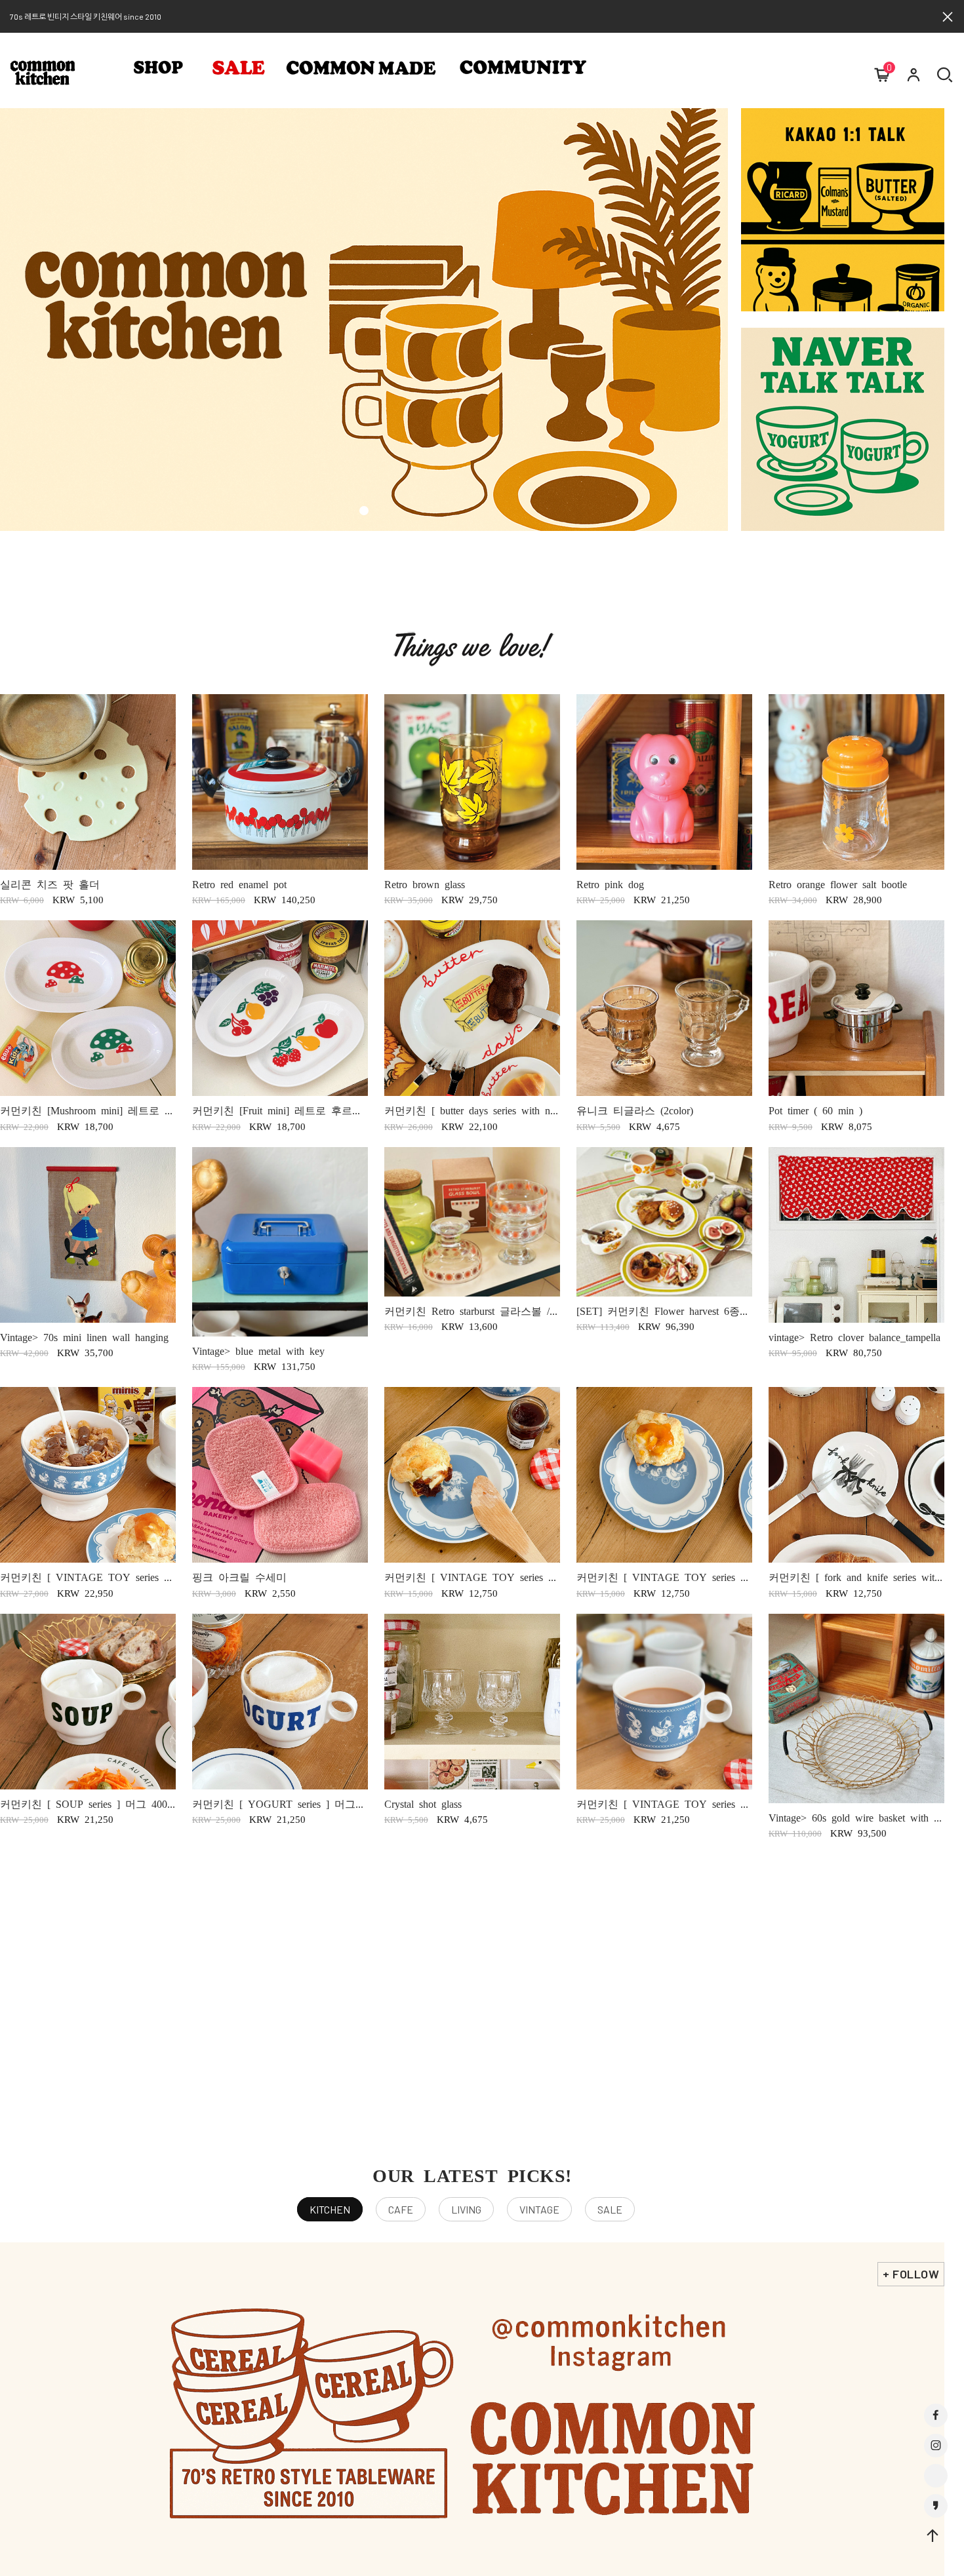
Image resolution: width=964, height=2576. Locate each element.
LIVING (466, 2209)
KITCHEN (330, 2209)
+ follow (911, 2274)
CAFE (401, 2209)
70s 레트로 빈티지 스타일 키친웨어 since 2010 (86, 16)
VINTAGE (539, 2209)
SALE (610, 2209)
